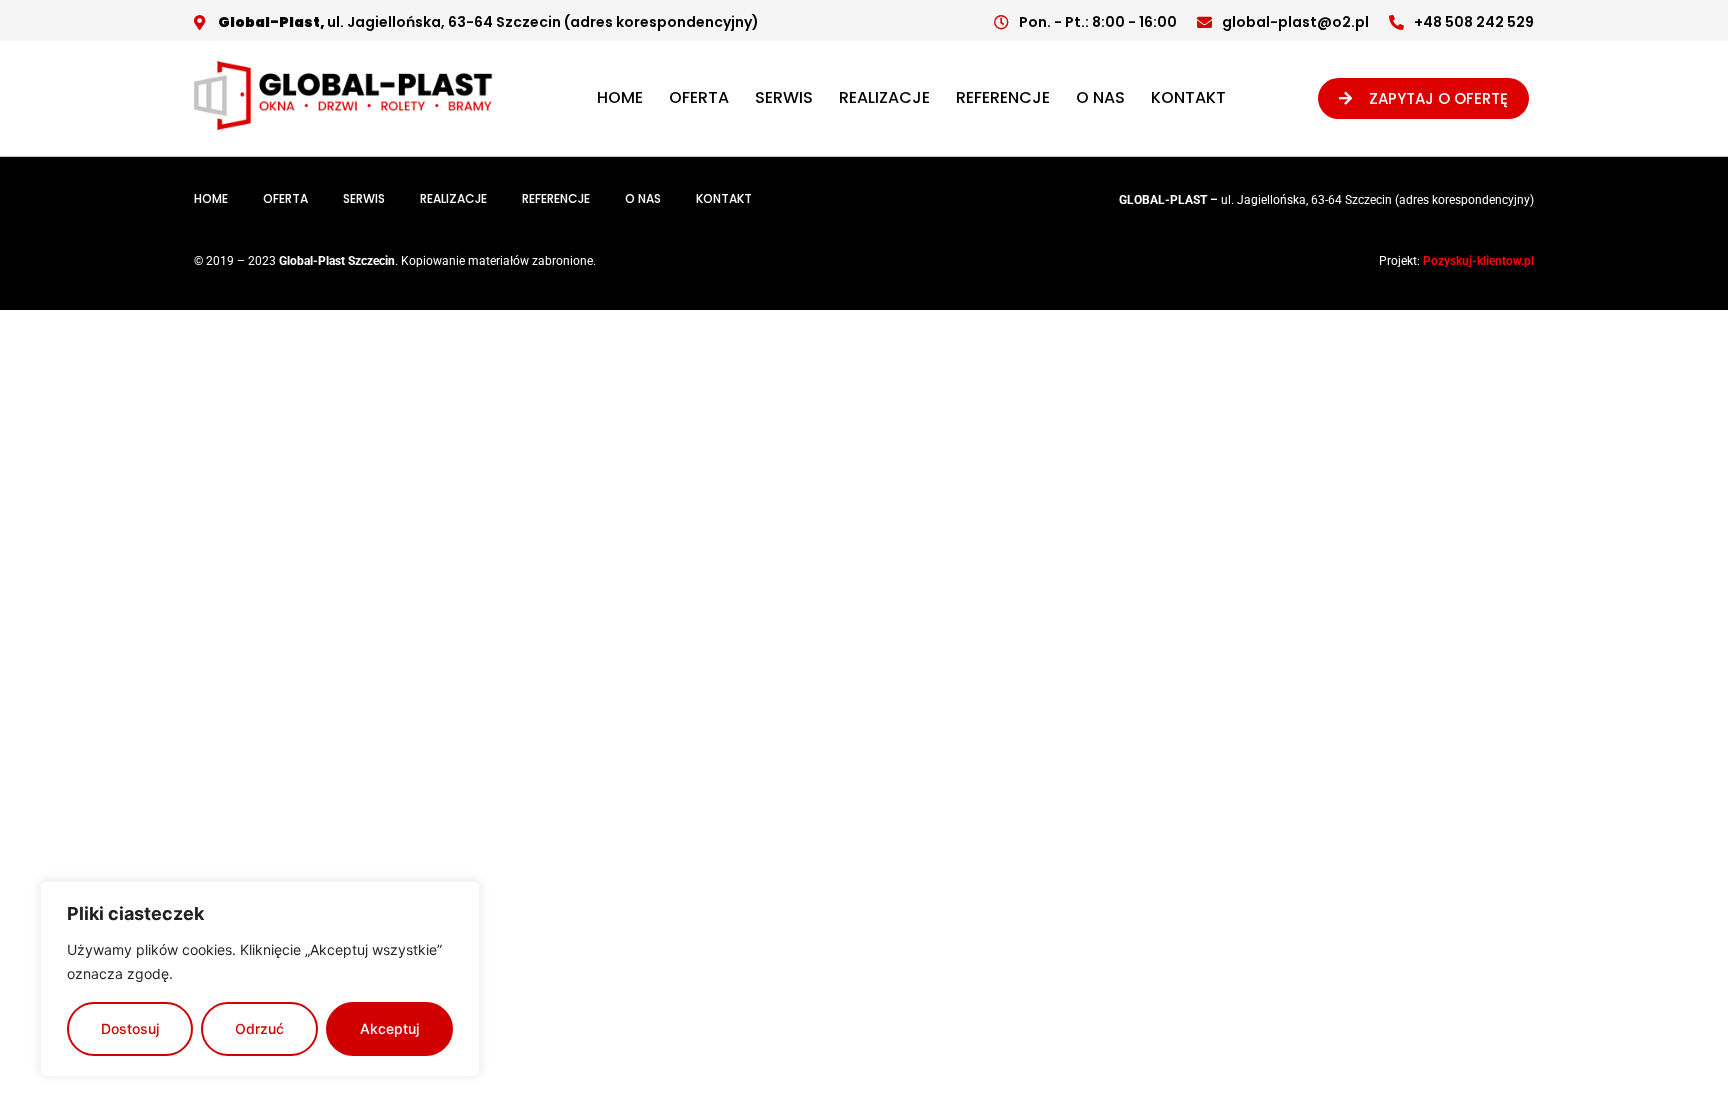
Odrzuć (259, 1028)
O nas (1100, 97)
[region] (260, 979)
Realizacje (884, 97)
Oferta (699, 97)
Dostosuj (130, 1028)
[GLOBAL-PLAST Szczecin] (344, 124)
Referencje (1003, 97)
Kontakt (1188, 97)
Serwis (784, 97)
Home (620, 97)
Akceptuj (389, 1028)
